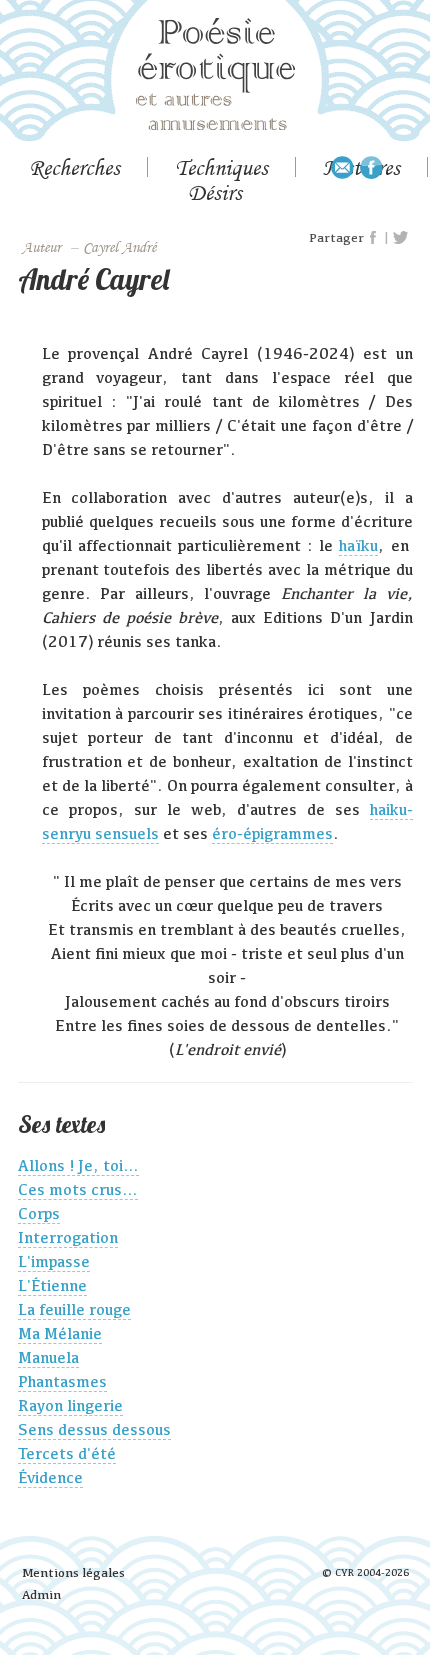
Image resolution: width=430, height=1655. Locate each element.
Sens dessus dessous (94, 1429)
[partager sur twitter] (400, 238)
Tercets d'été (67, 1453)
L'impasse (54, 1261)
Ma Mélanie (60, 1333)
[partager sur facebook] (374, 238)
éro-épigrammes (272, 833)
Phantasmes (62, 1381)
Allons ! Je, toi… (78, 1165)
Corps (39, 1213)
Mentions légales (73, 1572)
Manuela (48, 1357)
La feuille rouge (74, 1309)
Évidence (50, 1477)
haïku (358, 545)
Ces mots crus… (78, 1189)
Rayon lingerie (70, 1405)
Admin (41, 1594)
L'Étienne (52, 1285)
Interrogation (68, 1237)
